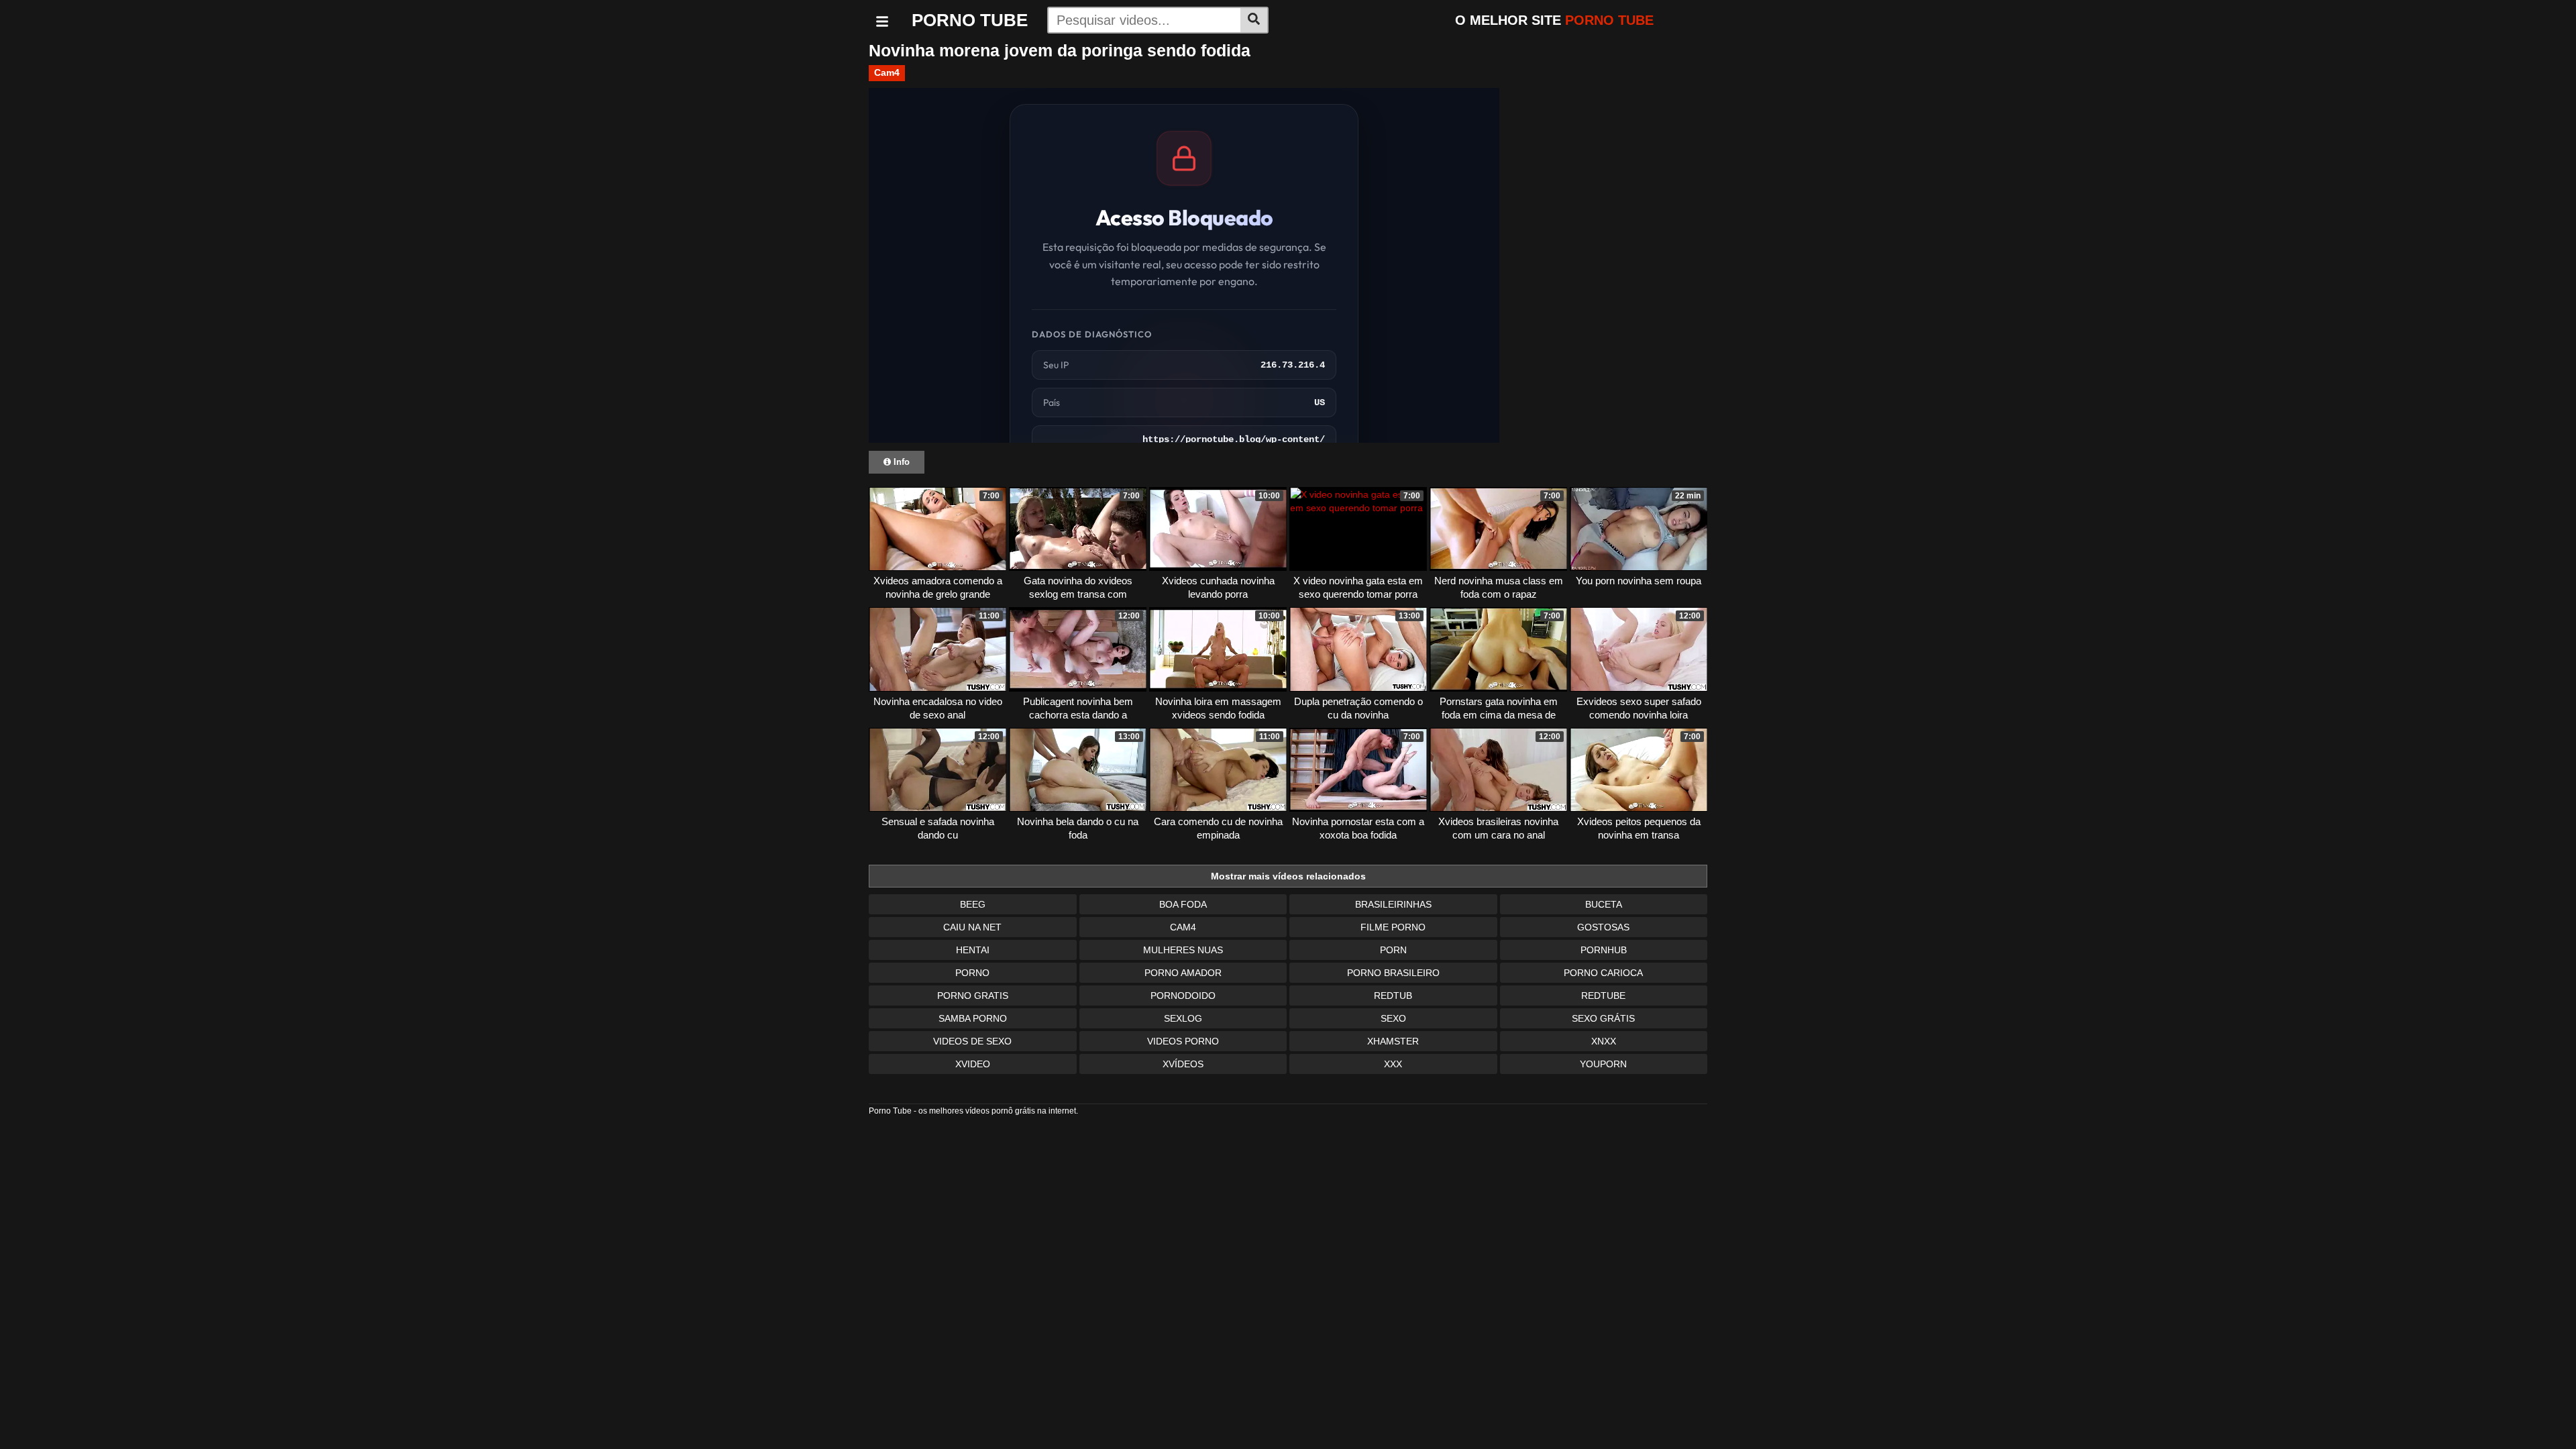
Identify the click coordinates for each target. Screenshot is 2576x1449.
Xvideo (973, 1064)
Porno (972, 973)
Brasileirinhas (1393, 904)
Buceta (1604, 904)
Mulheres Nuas (1183, 950)
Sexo (1393, 1018)
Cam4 (887, 72)
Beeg (973, 904)
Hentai (973, 950)
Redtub (1393, 996)
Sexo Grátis (1603, 1018)
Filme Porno (1393, 927)
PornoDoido (1183, 996)
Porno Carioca (1603, 973)
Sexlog (1183, 1018)
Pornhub (1604, 950)
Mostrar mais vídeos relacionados (1288, 876)
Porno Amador (1183, 973)
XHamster (1393, 1041)
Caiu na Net (972, 927)
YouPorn (1603, 1064)
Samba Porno (973, 1018)
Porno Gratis (973, 996)
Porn (1393, 950)
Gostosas (1603, 927)
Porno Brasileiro (1393, 973)
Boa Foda (1183, 904)
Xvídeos (1183, 1064)
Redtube (1603, 996)
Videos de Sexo (972, 1041)
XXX (1393, 1064)
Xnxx (1604, 1041)
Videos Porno (1183, 1041)
